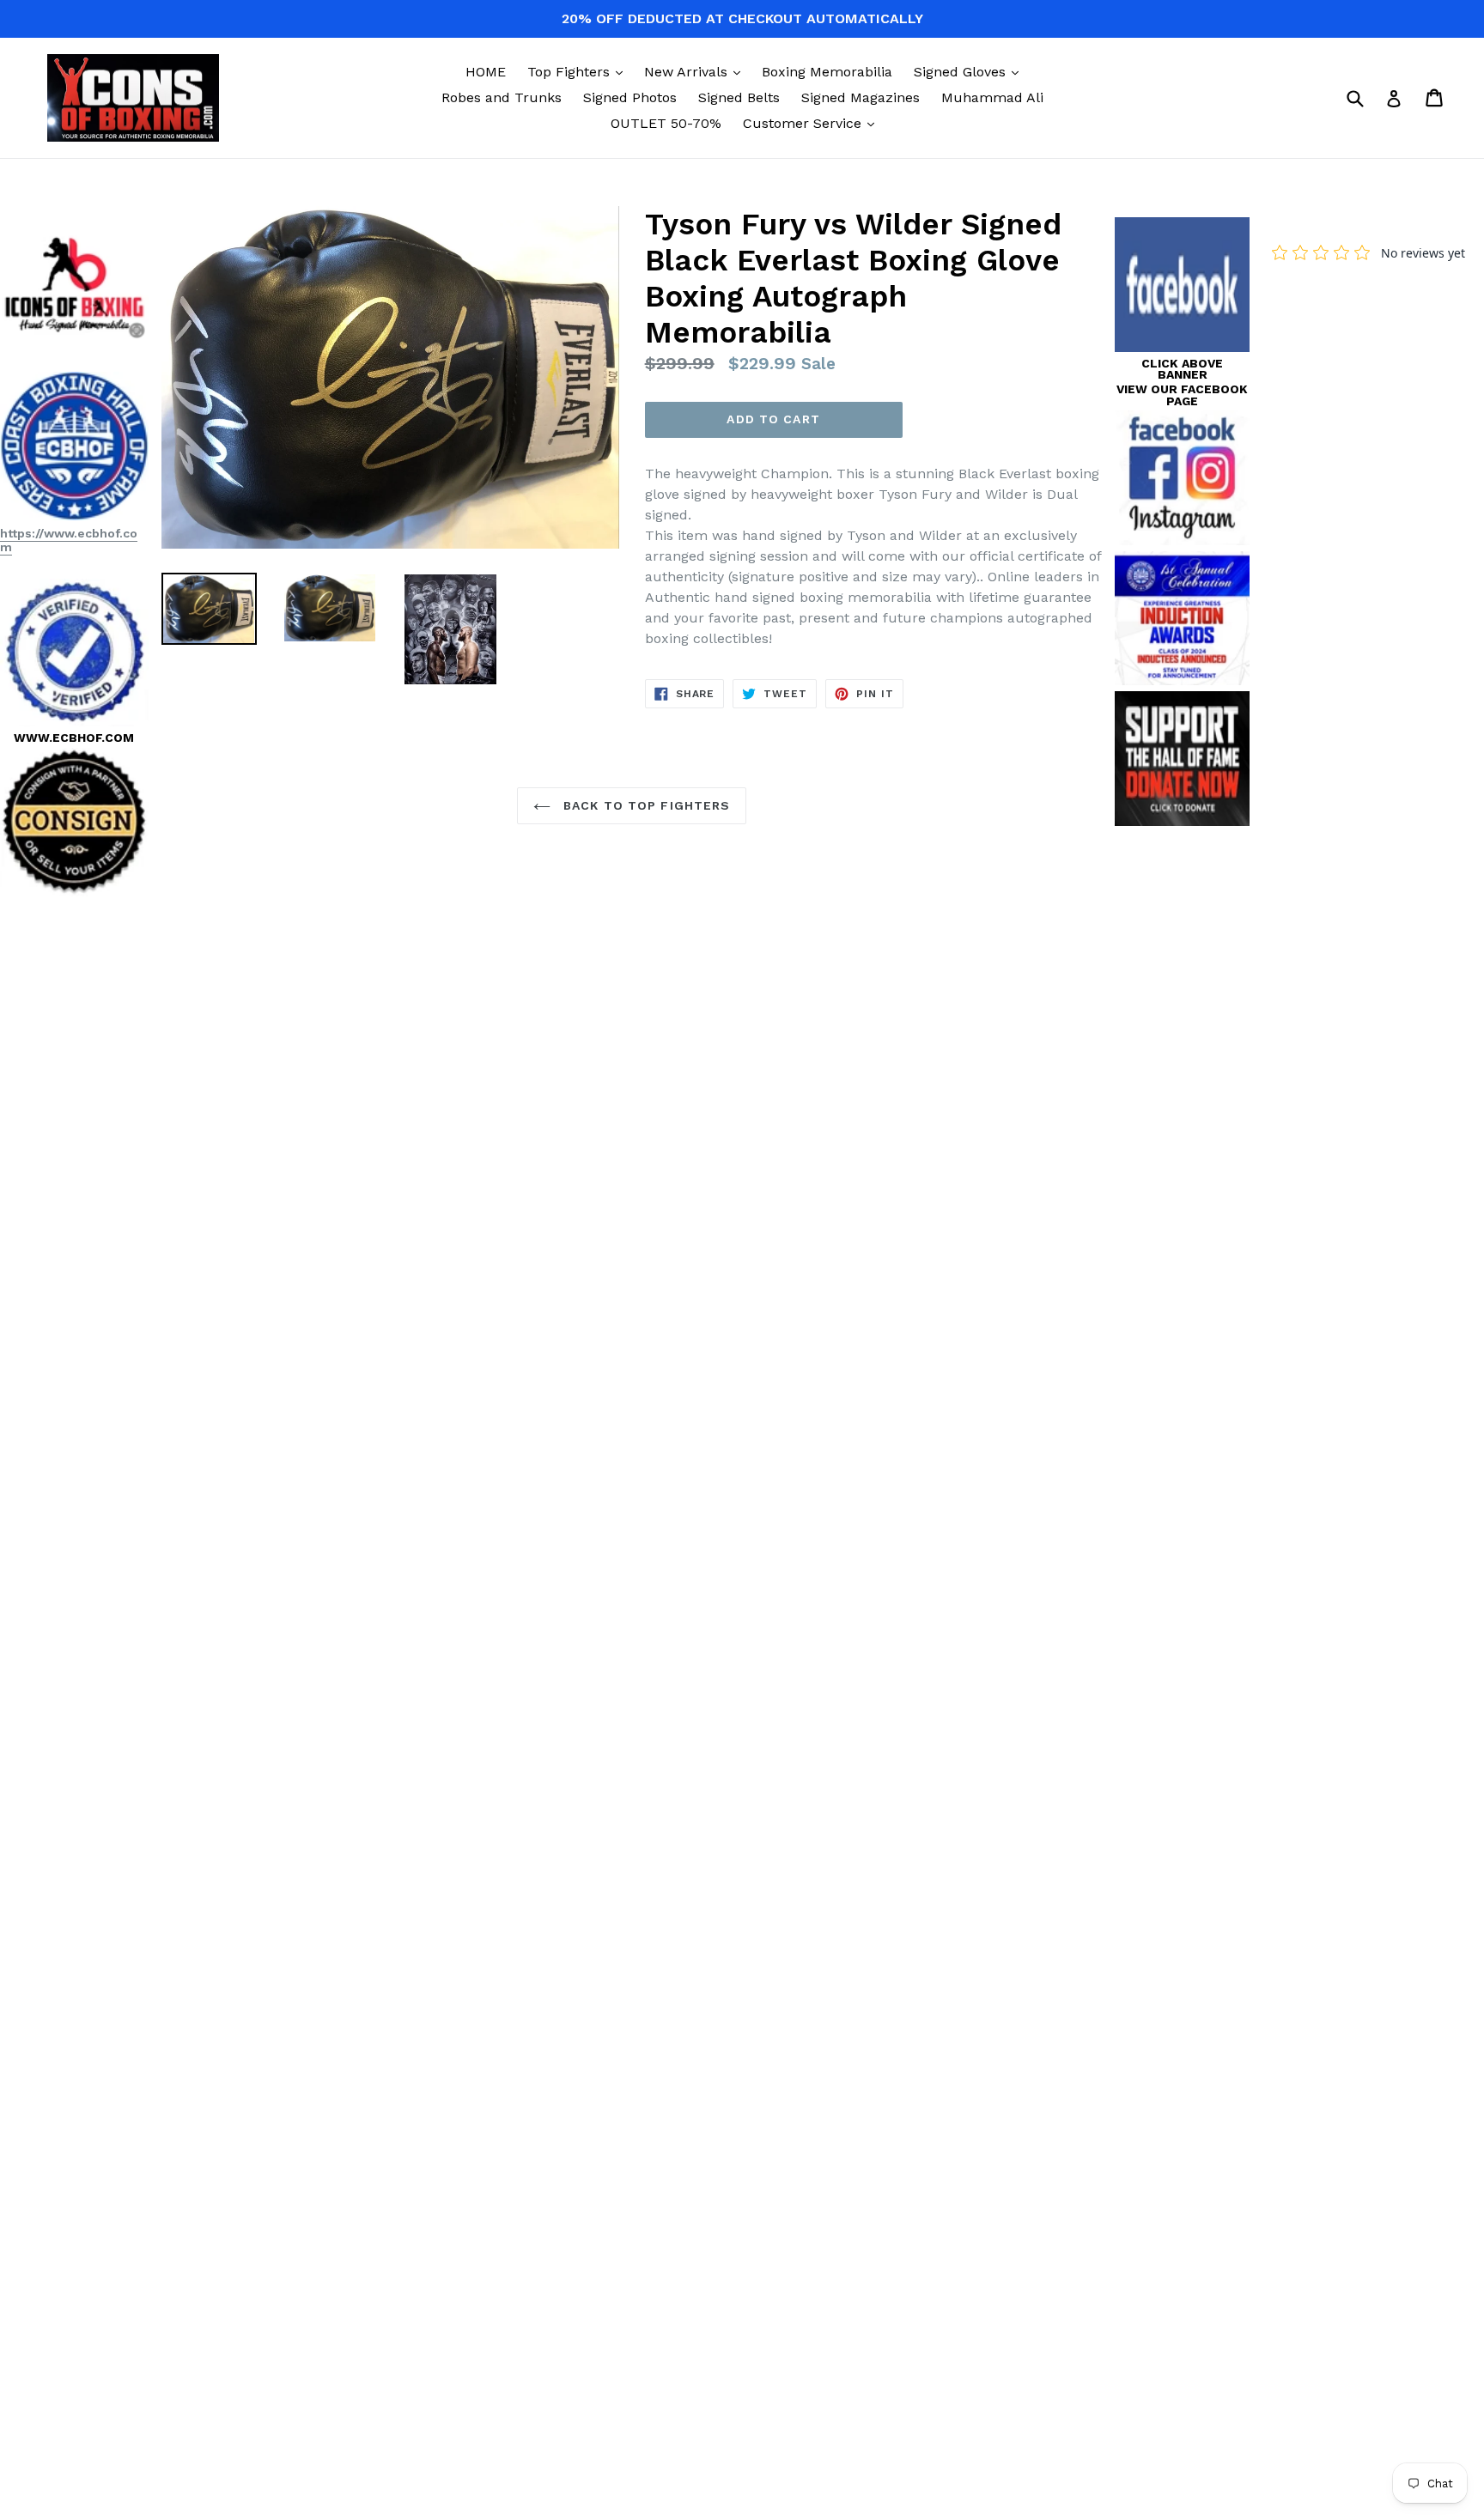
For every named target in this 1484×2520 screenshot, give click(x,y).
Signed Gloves (970, 71)
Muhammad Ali (992, 97)
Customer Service (813, 123)
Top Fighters (579, 71)
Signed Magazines (861, 97)
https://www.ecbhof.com (69, 540)
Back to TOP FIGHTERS (645, 805)
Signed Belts (739, 97)
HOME (486, 72)
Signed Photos (630, 97)
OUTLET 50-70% (666, 123)
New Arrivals (696, 71)
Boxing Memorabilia (827, 72)
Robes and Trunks (502, 97)
